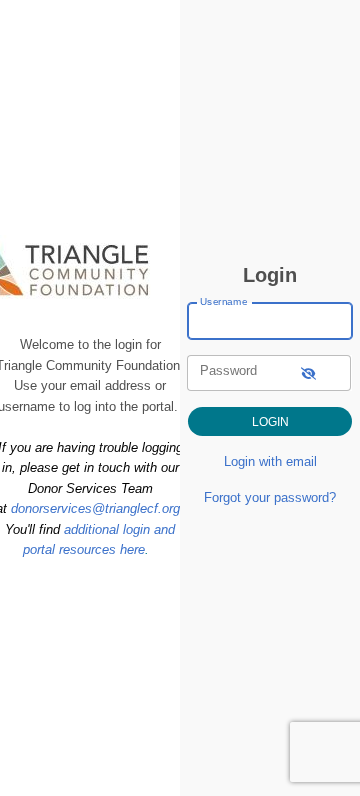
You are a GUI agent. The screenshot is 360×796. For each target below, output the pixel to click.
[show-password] (308, 372)
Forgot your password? (270, 497)
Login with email (270, 461)
